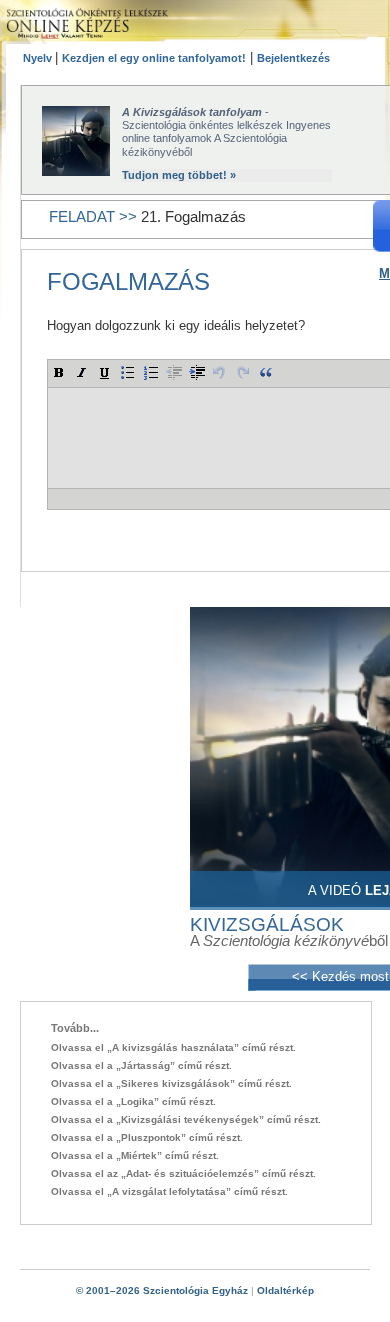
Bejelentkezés (293, 58)
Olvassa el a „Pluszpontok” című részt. (147, 1137)
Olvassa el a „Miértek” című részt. (135, 1155)
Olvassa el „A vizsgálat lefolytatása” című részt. (169, 1191)
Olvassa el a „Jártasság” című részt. (141, 1065)
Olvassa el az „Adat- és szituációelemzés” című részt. (183, 1173)
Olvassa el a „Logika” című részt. (133, 1101)
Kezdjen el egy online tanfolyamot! (154, 58)
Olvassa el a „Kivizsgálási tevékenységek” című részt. (186, 1119)
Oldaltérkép (285, 1290)
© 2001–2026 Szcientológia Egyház (162, 1290)
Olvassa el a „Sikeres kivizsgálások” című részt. (171, 1083)
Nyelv (39, 58)
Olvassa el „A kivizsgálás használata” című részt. (173, 1047)
